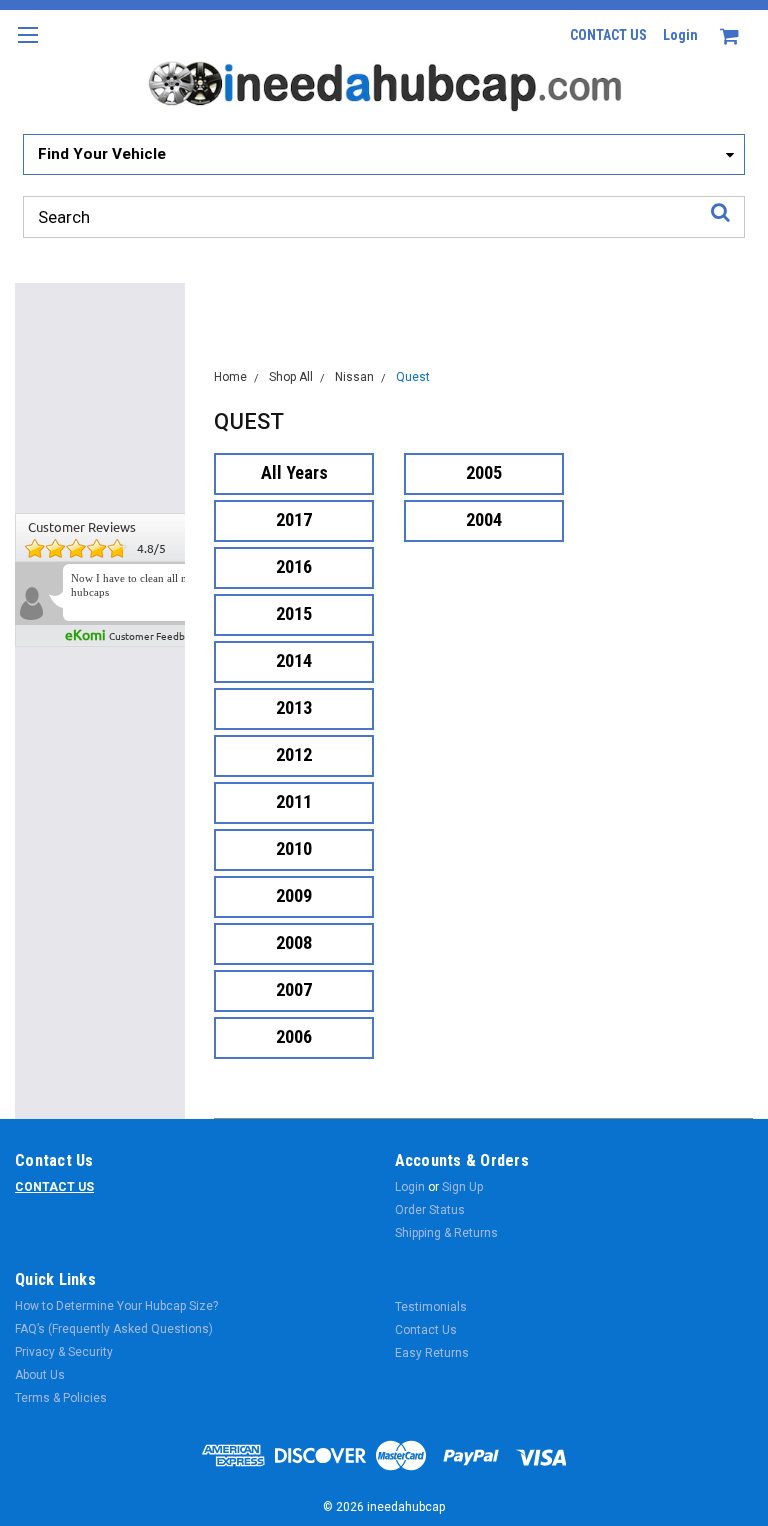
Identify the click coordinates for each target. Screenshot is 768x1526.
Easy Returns (432, 1353)
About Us (40, 1375)
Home (230, 377)
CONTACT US (608, 35)
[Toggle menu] (27, 47)
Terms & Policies (61, 1398)
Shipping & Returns (446, 1233)
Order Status (430, 1210)
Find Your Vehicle (102, 154)
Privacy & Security (64, 1352)
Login (680, 35)
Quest (413, 377)
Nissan (354, 377)
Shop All (291, 377)
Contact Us (426, 1330)
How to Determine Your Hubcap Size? (116, 1306)
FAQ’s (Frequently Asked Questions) (114, 1329)
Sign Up (462, 1187)
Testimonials (431, 1307)
